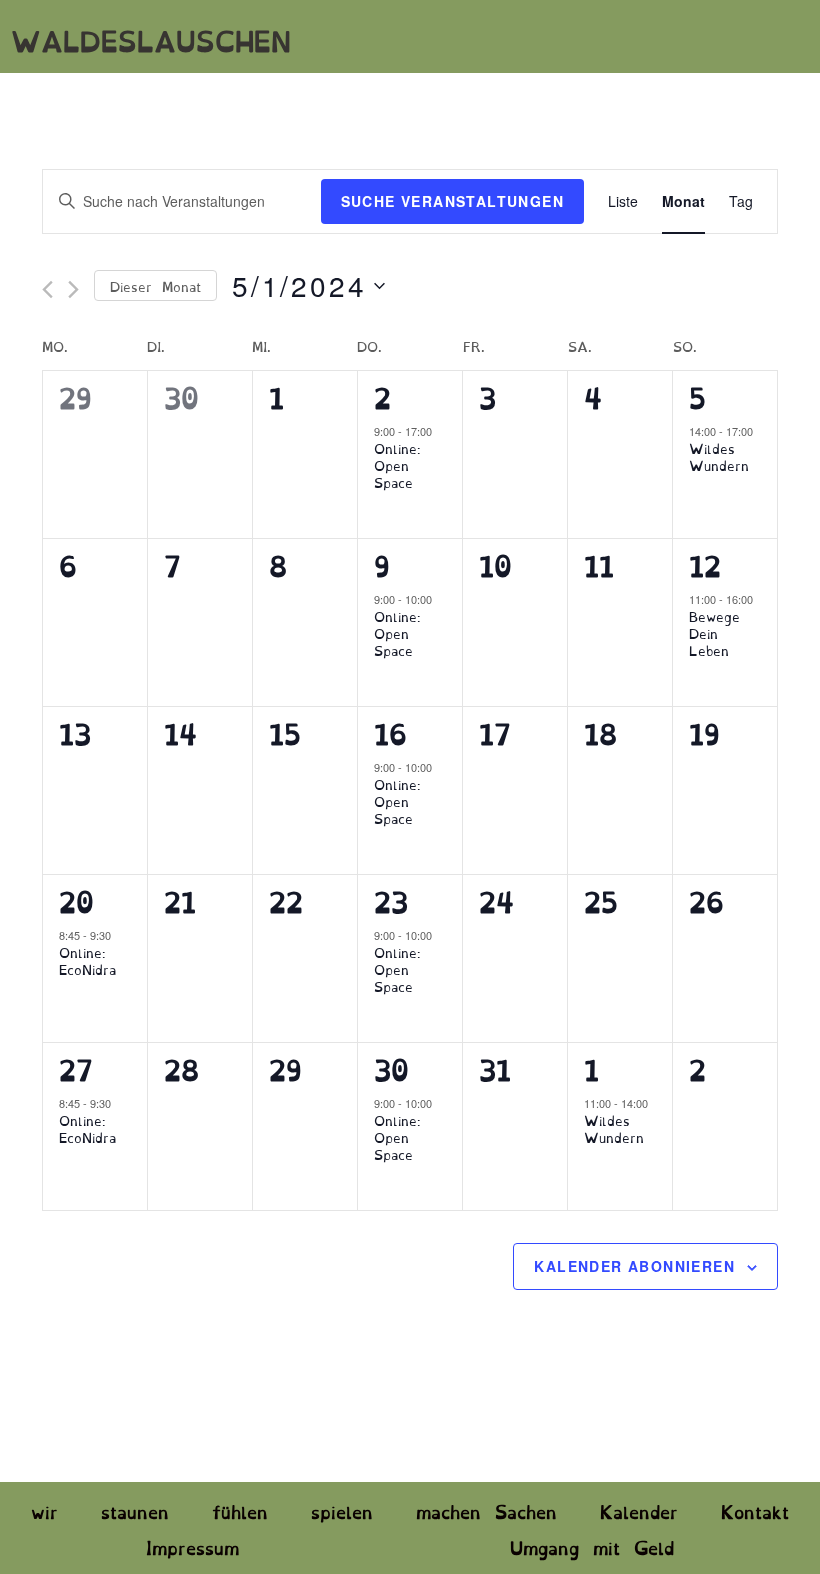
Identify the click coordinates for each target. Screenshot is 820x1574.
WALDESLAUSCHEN (151, 38)
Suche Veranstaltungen (452, 201)
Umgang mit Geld (592, 1546)
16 (390, 731)
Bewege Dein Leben (714, 631)
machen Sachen (486, 1510)
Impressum (192, 1546)
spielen (342, 1510)
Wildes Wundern (719, 455)
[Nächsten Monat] (73, 289)
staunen (135, 1510)
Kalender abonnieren (634, 1266)
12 (705, 563)
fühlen (240, 1510)
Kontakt (755, 1510)
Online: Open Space (397, 463)
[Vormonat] (47, 289)
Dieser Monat (155, 285)
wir (44, 1510)
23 (391, 899)
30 (391, 1067)
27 (76, 1067)
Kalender (639, 1510)
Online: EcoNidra (87, 959)
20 (76, 899)
